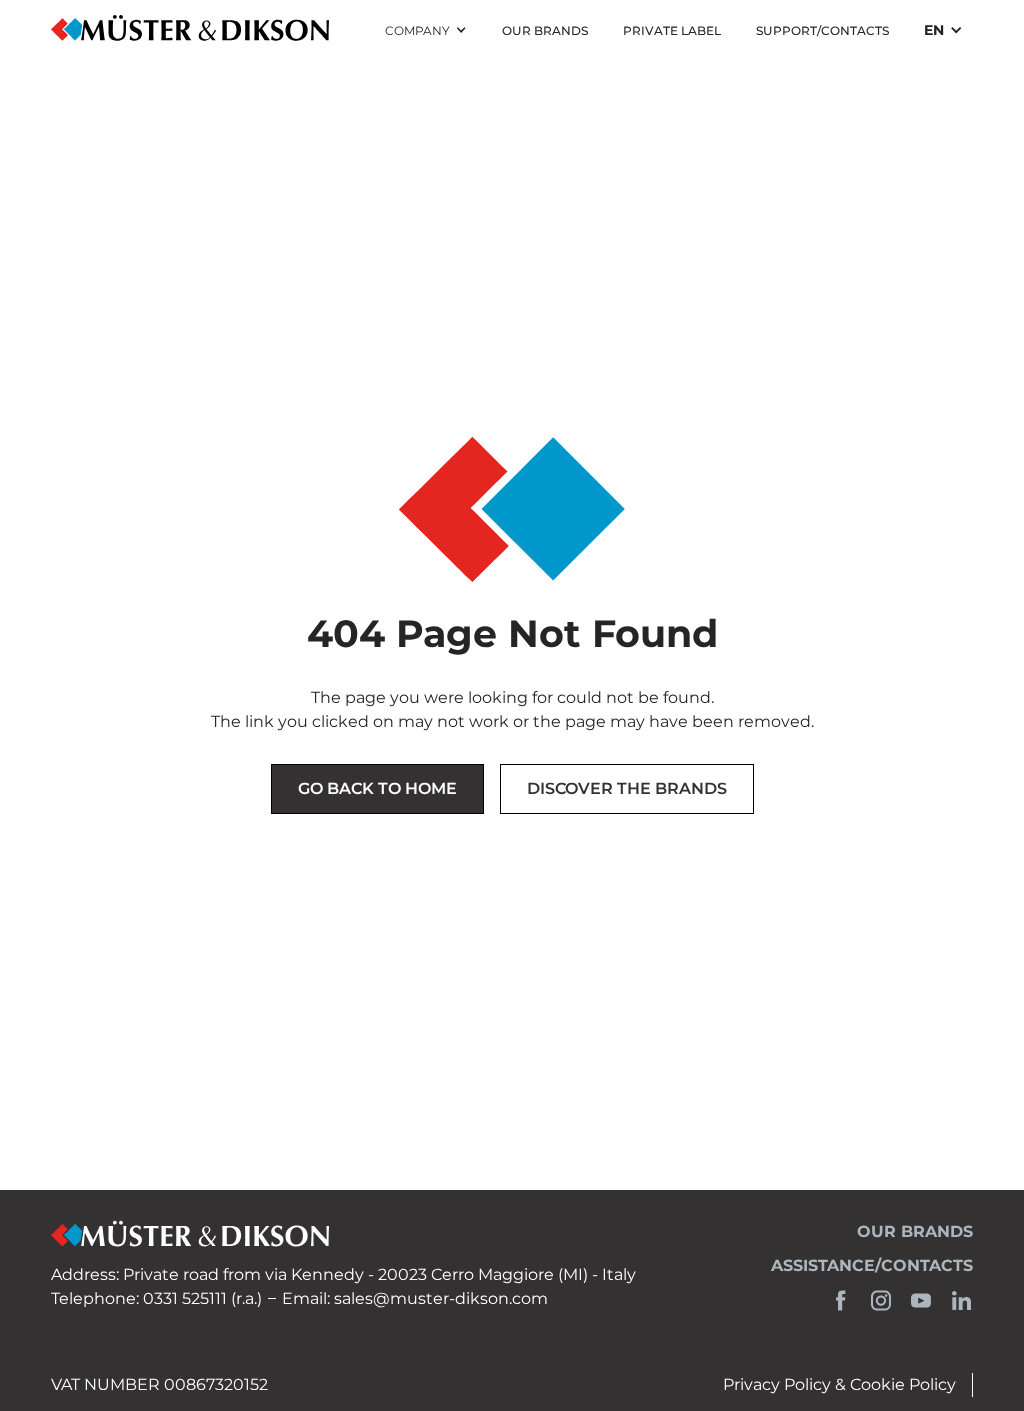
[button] (426, 31)
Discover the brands (627, 788)
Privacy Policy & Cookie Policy (839, 1384)
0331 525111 (185, 1298)
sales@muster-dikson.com (441, 1298)
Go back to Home (377, 788)
